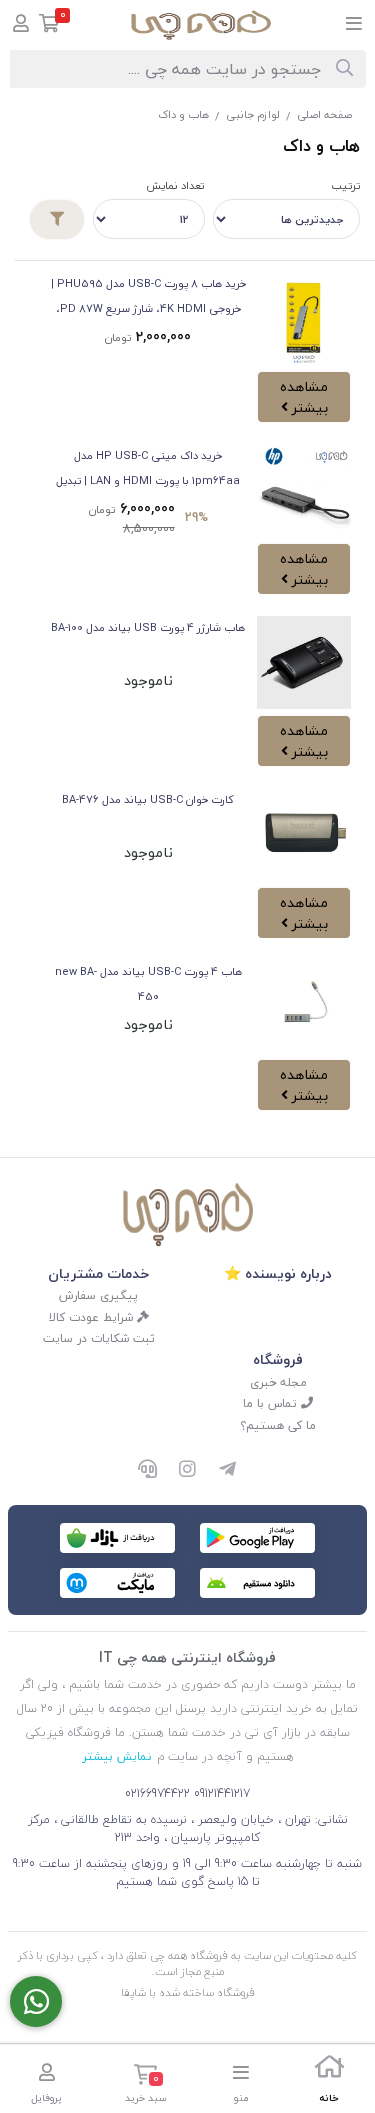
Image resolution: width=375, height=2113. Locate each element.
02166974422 (157, 1793)
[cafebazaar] (117, 1538)
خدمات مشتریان (98, 1273)
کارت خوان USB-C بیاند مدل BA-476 (148, 799)
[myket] (117, 1583)
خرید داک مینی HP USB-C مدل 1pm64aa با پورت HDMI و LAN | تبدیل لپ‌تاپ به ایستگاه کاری (148, 469)
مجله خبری (278, 1382)
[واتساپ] (36, 2001)
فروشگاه (278, 1359)
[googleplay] (257, 1538)
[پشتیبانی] (148, 1470)
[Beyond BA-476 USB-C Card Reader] (304, 835)
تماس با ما (272, 1403)
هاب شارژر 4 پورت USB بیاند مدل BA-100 (148, 627)
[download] (257, 1583)
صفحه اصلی (324, 114)
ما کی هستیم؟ (278, 1425)
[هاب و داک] (188, 1214)
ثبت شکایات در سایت (99, 1338)
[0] (49, 25)
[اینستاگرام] (188, 1470)
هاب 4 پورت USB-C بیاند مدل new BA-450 (148, 984)
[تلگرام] (228, 1470)
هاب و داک (183, 114)
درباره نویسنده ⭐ (278, 1273)
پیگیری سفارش (98, 1295)
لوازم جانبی (253, 114)
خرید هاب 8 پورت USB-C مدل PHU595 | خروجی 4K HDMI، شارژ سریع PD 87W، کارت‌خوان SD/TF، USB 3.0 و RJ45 (148, 297)
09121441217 (222, 1793)
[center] (344, 69)
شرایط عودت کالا (93, 1317)
